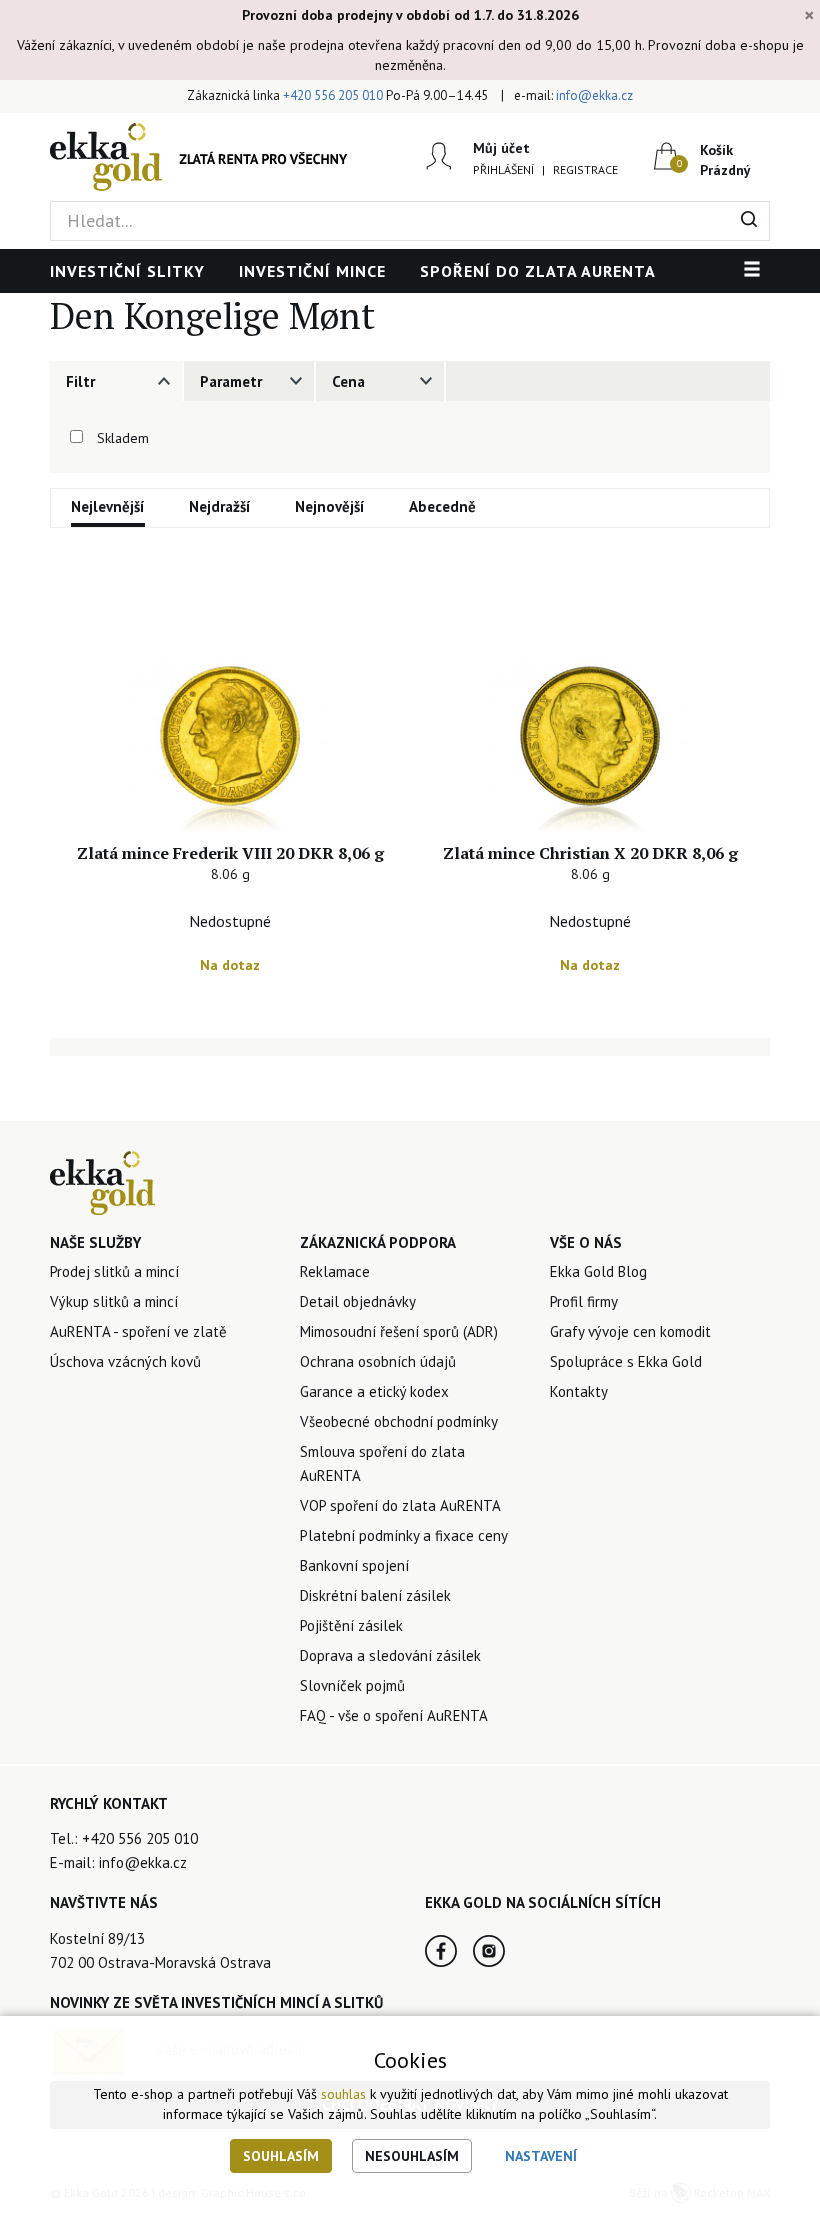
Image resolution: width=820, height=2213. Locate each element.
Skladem (123, 438)
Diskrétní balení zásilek (375, 1595)
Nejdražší (220, 506)
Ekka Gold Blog (598, 1271)
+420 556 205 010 (333, 95)
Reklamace (335, 1271)
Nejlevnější (108, 506)
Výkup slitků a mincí (114, 1301)
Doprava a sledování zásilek (390, 1655)
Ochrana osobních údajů (378, 1361)
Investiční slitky (127, 271)
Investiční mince (312, 271)
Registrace (585, 169)
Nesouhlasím (412, 2156)
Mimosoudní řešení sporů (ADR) (399, 1331)
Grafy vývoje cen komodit (630, 1331)
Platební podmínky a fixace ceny (404, 1535)
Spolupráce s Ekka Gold (626, 1361)
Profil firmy (584, 1301)
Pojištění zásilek (351, 1625)
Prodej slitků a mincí (114, 1271)
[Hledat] (749, 221)
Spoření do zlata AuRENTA (538, 271)
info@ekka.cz (594, 95)
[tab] (116, 381)
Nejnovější (330, 506)
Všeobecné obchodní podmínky (399, 1421)
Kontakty (579, 1391)
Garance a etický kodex (374, 1391)
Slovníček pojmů (352, 1685)
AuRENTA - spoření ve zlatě (138, 1331)
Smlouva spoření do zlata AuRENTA (382, 1463)
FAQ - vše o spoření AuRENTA (394, 1715)
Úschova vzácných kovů (125, 1361)
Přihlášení (503, 169)
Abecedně (442, 506)
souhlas (343, 2094)
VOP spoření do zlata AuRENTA (400, 1505)
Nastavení (541, 2156)
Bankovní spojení (354, 1565)
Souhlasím (281, 2156)
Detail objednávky (358, 1301)
